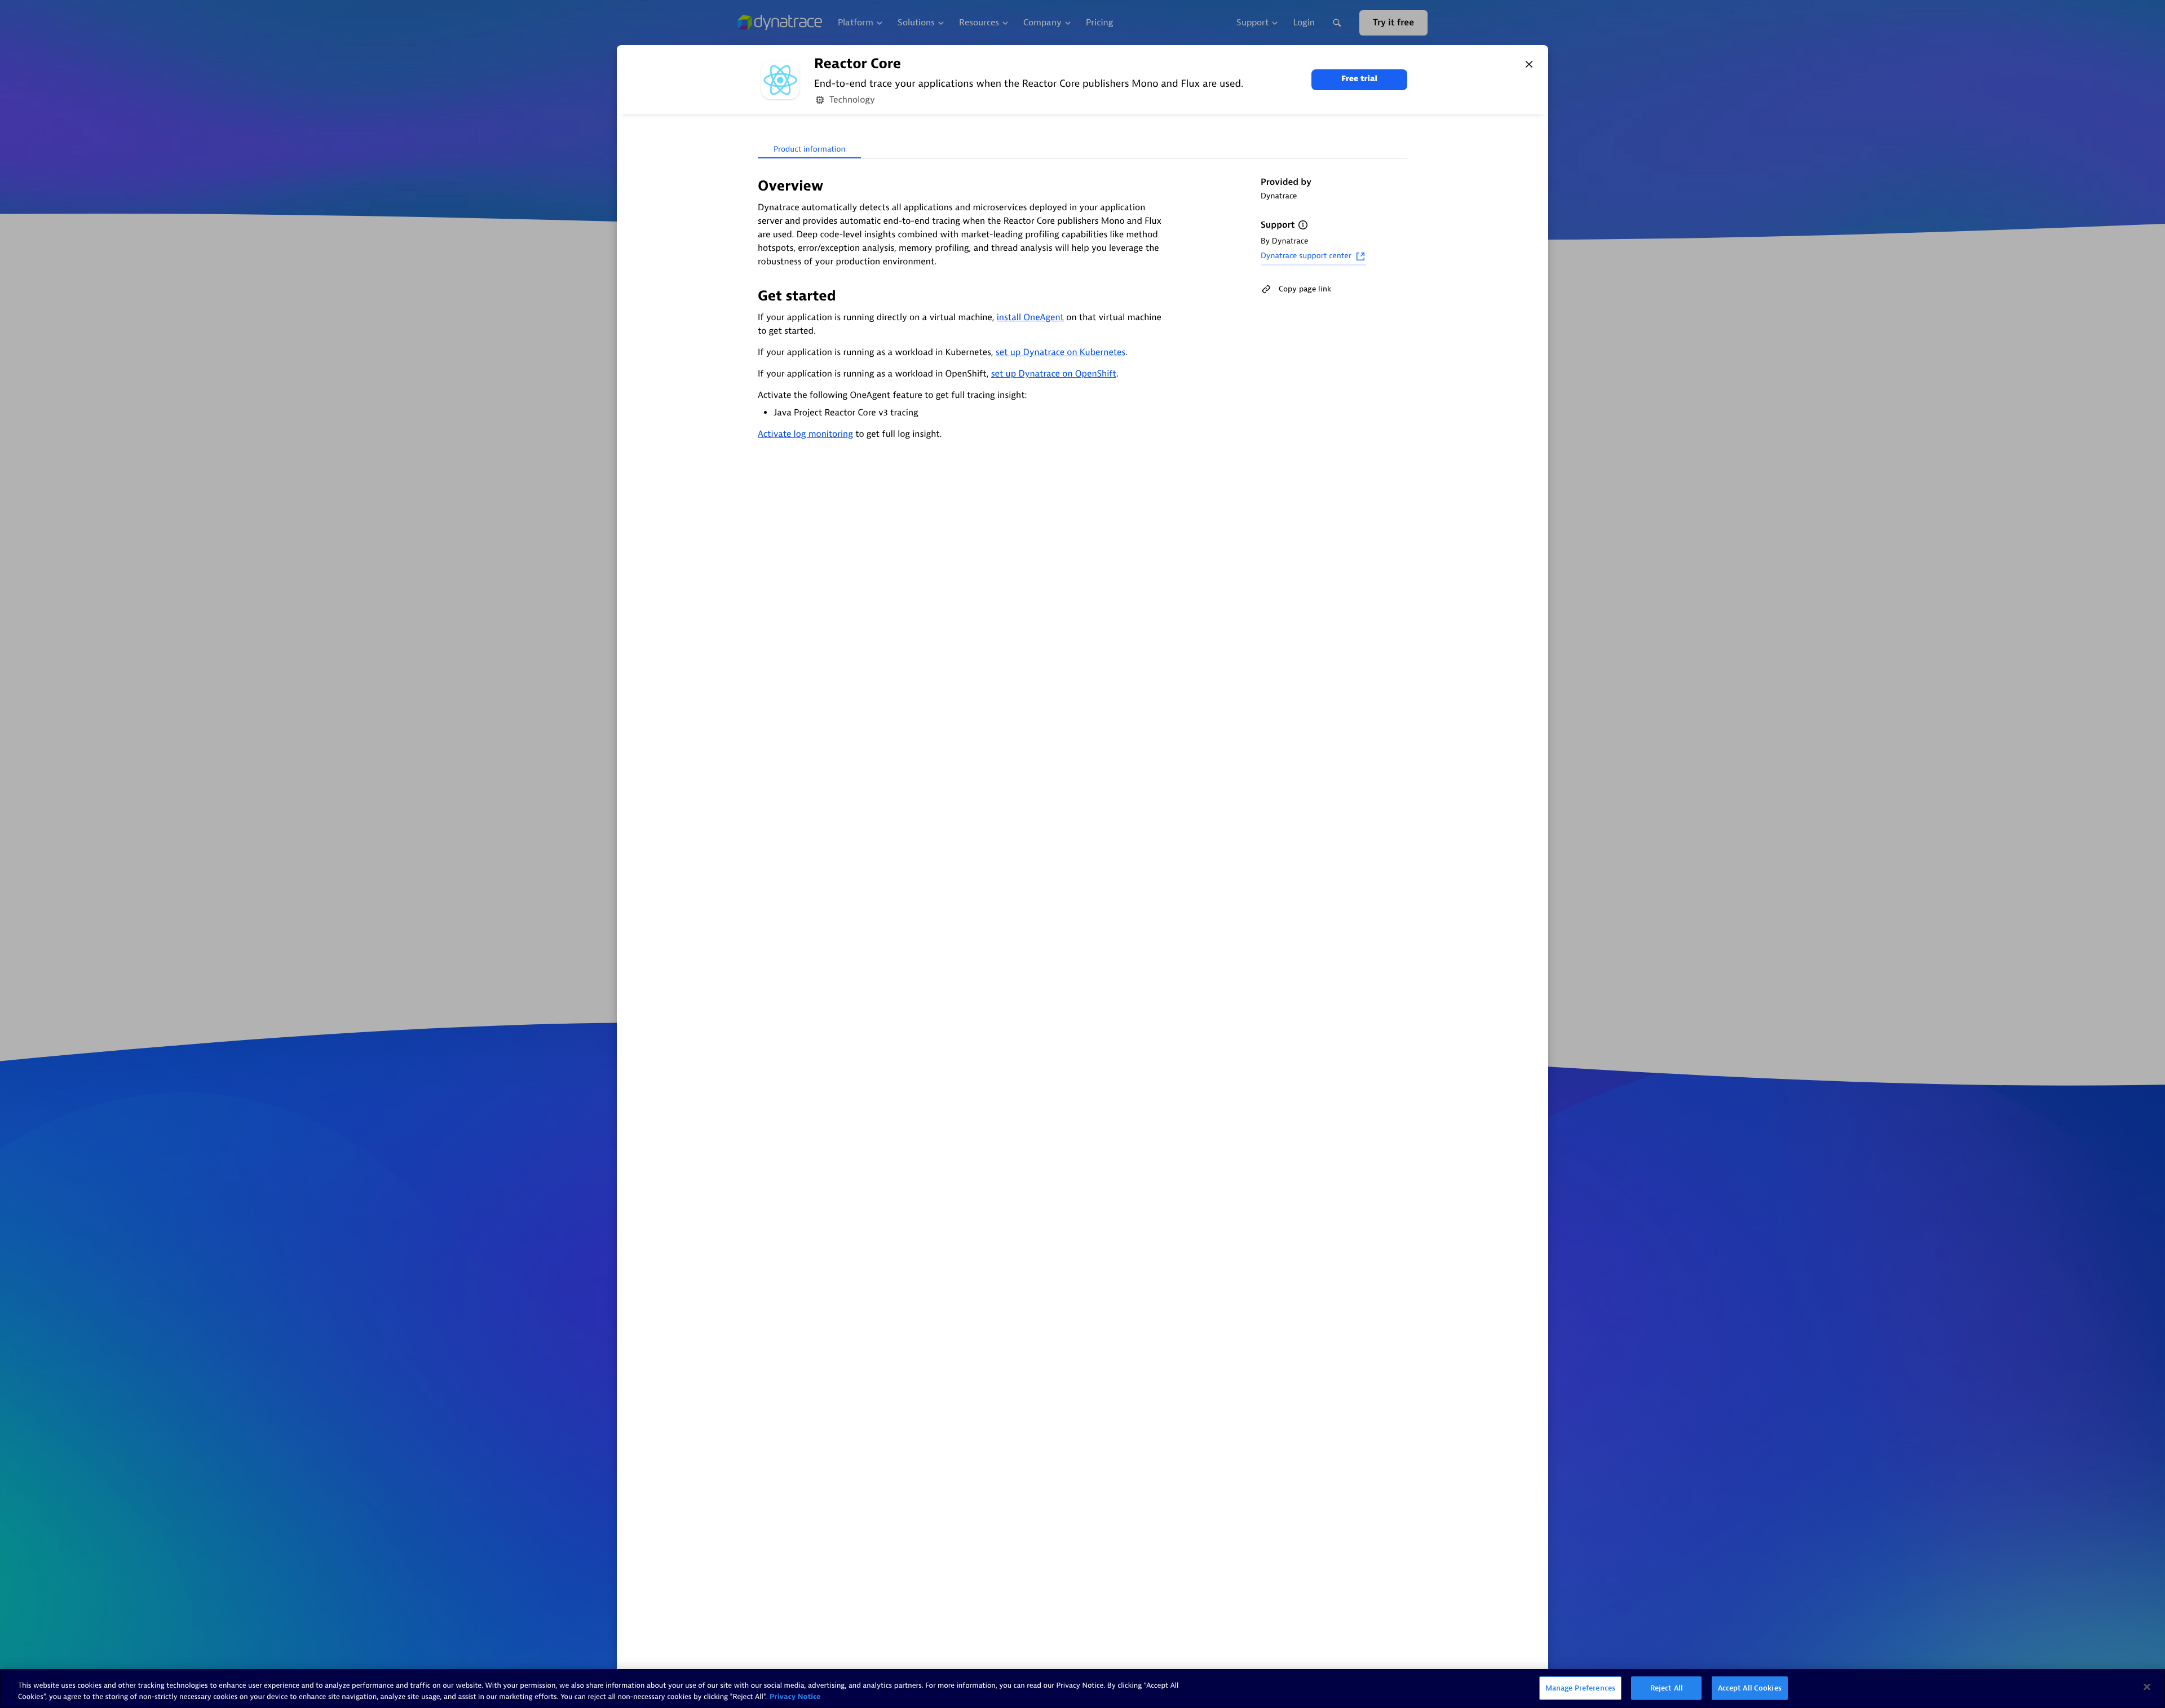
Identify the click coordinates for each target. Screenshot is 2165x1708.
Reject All (1667, 1688)
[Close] (1529, 64)
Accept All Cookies (1750, 1688)
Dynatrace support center (1306, 256)
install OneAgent (1030, 317)
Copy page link (1305, 289)
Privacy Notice (795, 1696)
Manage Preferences (1580, 1688)
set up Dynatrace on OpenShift (1054, 374)
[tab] (809, 150)
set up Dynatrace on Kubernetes (1061, 352)
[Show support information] (1303, 225)
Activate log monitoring (805, 434)
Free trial (1359, 79)
